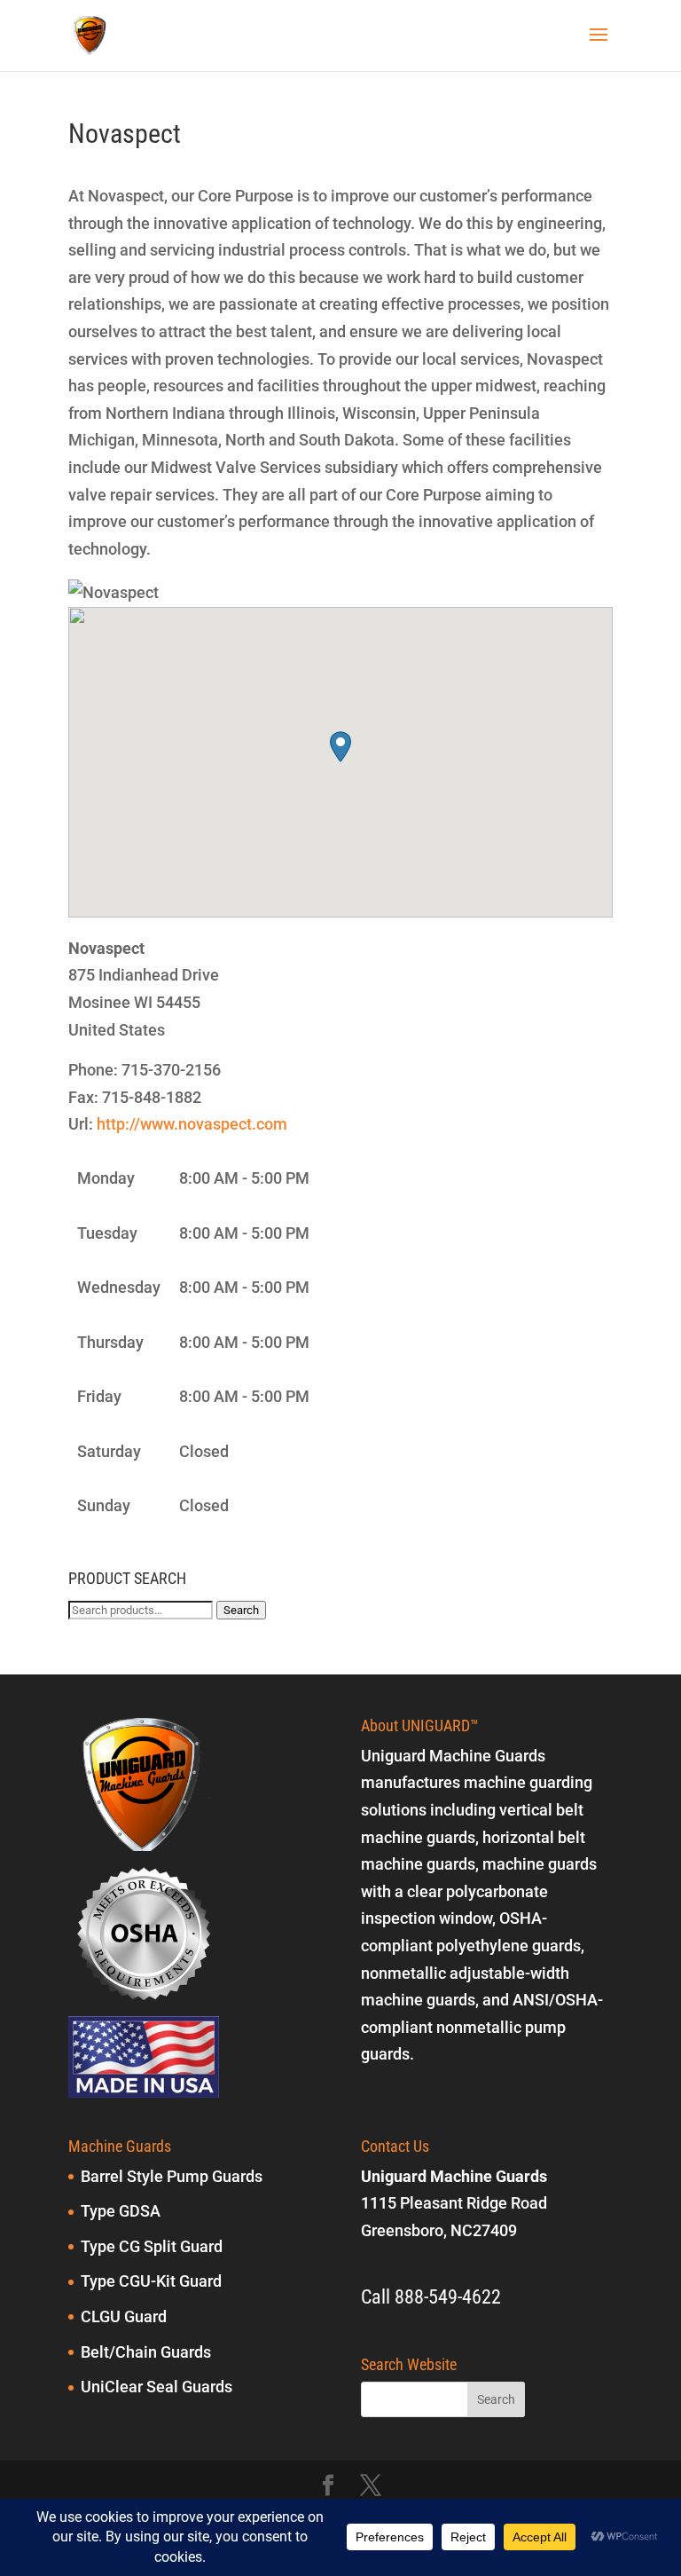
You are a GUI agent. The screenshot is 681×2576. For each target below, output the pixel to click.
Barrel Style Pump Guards (172, 2176)
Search (241, 1610)
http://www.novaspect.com (192, 1124)
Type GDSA (121, 2211)
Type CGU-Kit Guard (151, 2281)
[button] (340, 747)
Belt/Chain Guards (146, 2352)
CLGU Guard (124, 2316)
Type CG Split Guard (152, 2246)
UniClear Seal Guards (157, 2387)
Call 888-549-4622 (431, 2297)
